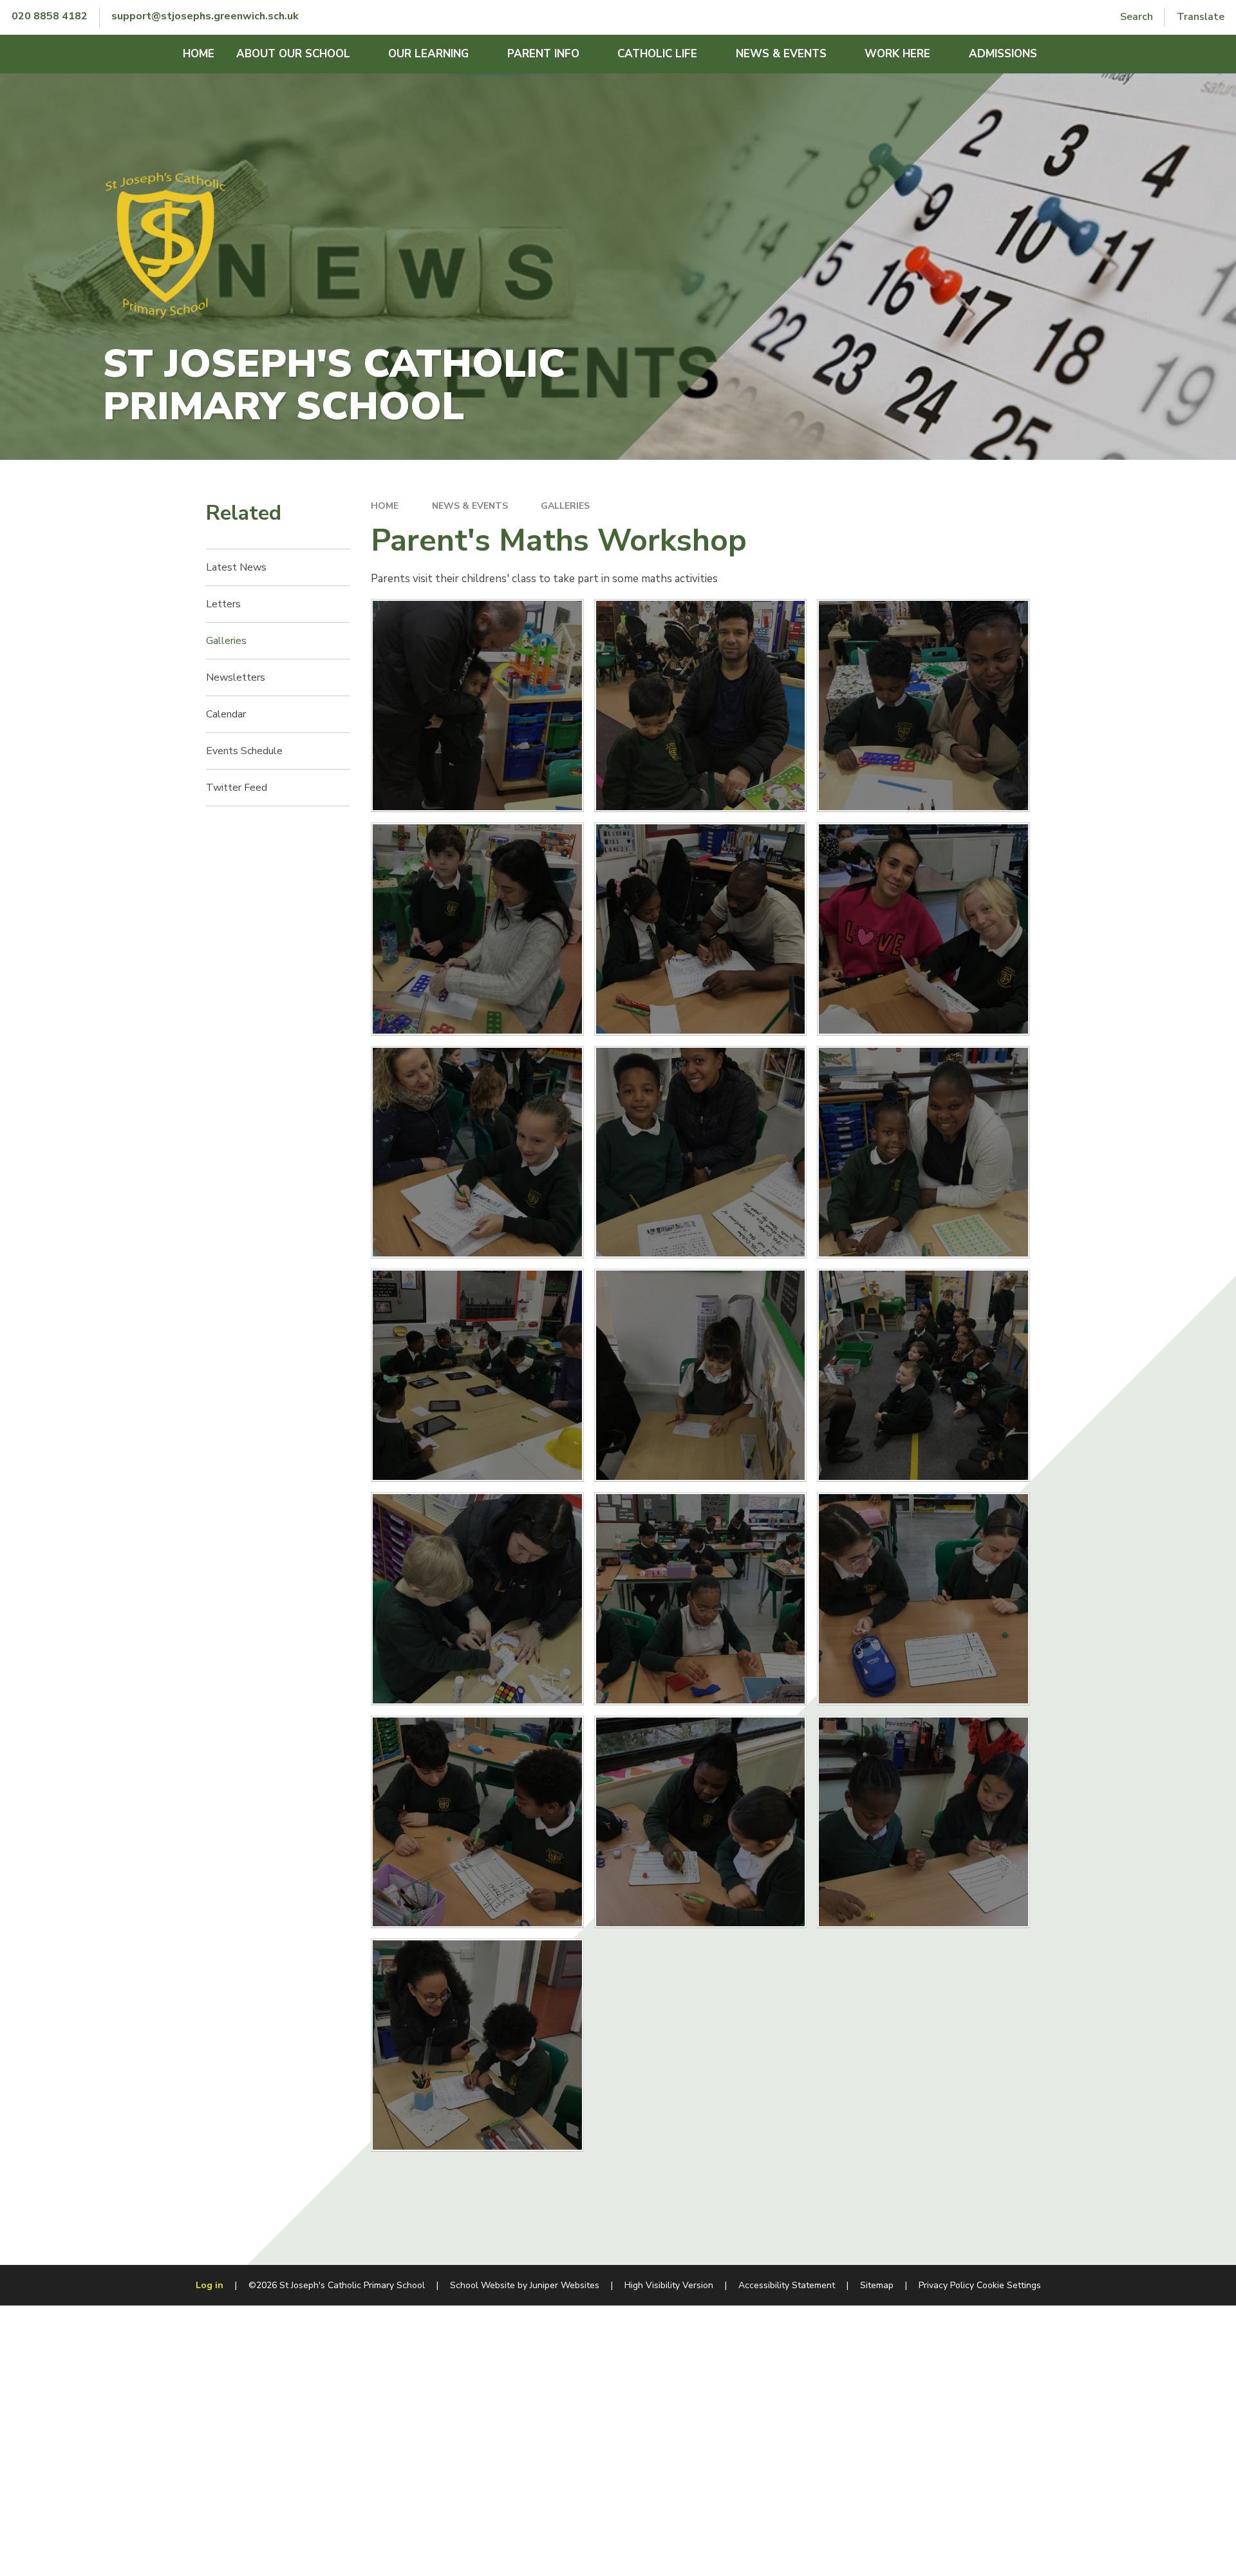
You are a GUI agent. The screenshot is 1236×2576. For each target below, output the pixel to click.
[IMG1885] (477, 1375)
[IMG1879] (923, 929)
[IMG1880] (701, 929)
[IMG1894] (701, 1822)
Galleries (565, 506)
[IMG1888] (923, 1375)
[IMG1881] (477, 929)
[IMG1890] (701, 1599)
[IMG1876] (923, 1152)
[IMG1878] (477, 1152)
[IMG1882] (923, 706)
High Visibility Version (669, 2285)
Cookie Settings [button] (1009, 2285)
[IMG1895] (923, 1822)
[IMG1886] (701, 1375)
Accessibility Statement (787, 2285)
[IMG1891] (923, 1599)
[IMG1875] (477, 2045)
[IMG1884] (477, 706)
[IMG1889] (477, 1599)
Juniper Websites (565, 2285)
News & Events (470, 506)
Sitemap (877, 2285)
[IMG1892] (477, 1822)
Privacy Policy (946, 2285)
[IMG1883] (701, 706)
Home (385, 506)
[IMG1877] (701, 1152)
